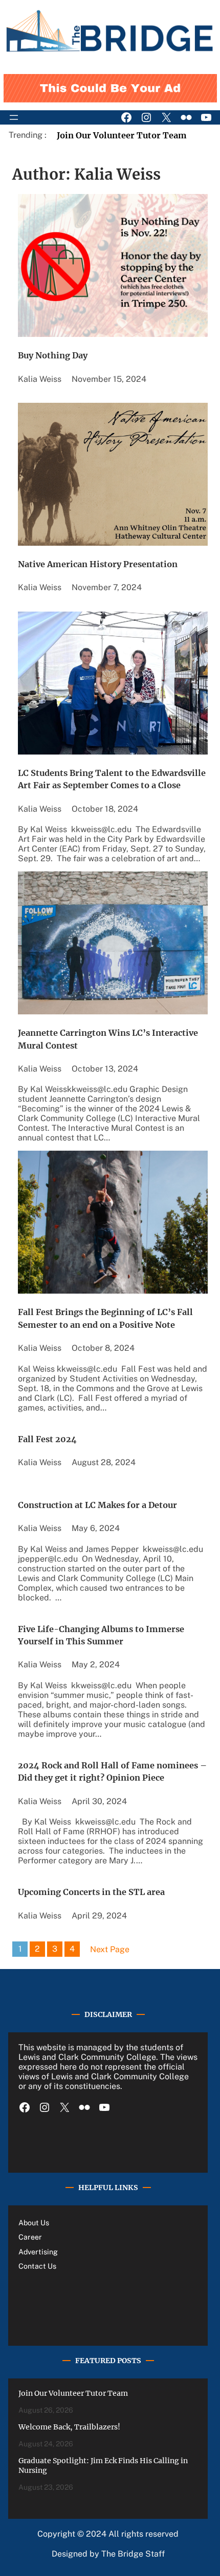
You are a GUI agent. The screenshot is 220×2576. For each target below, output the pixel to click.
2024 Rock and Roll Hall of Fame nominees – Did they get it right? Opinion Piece (112, 1771)
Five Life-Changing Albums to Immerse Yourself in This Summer (101, 1635)
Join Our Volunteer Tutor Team (122, 135)
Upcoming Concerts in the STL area (91, 1892)
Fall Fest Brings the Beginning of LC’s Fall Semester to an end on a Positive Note (105, 1318)
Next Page (110, 1949)
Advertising (38, 2252)
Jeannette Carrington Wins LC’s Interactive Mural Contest (108, 1039)
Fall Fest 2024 (47, 1439)
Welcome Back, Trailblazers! (69, 2427)
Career (30, 2237)
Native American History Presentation (98, 564)
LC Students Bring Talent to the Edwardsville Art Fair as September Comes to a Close (112, 779)
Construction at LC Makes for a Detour (97, 1505)
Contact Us (37, 2266)
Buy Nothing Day (53, 355)
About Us (34, 2223)
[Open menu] (14, 117)
